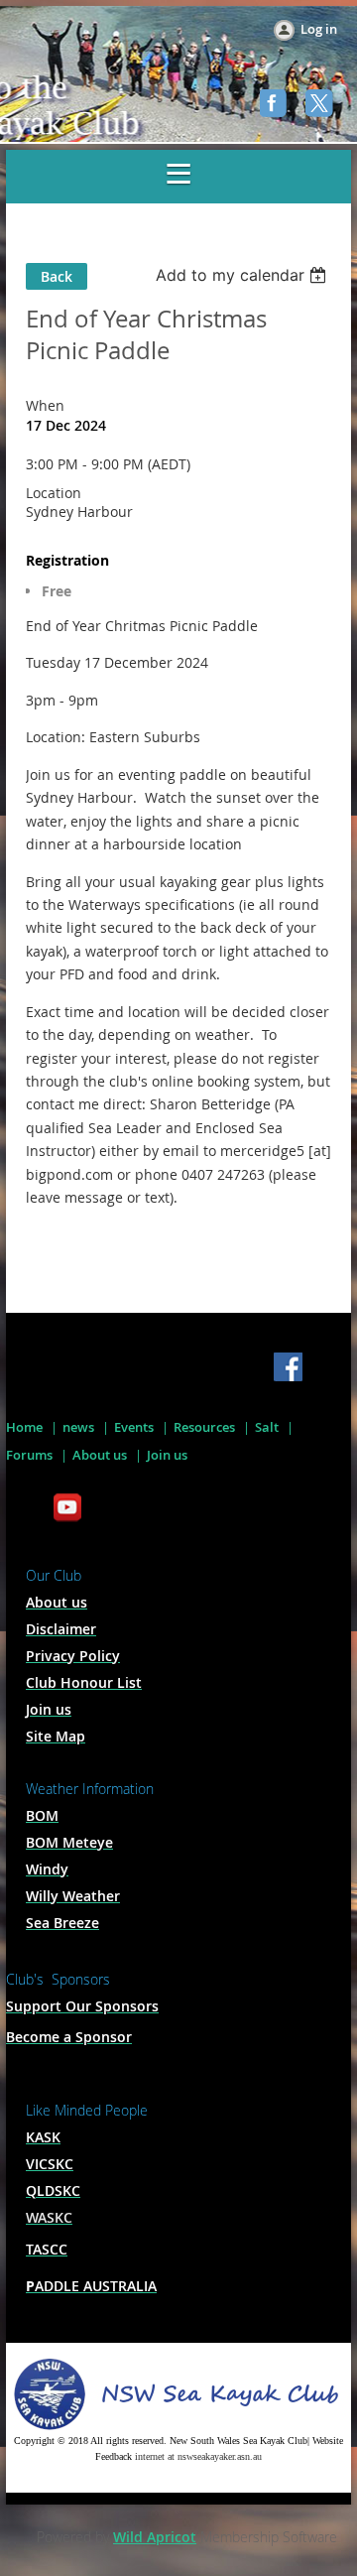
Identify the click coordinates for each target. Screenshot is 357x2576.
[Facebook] (276, 105)
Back (57, 276)
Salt (267, 1427)
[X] (321, 105)
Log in (319, 29)
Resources (204, 1427)
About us (100, 1455)
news (78, 1427)
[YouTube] (67, 1509)
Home (24, 1427)
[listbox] (243, 275)
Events (134, 1427)
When (45, 405)
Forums (29, 1455)
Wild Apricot (155, 2537)
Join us (167, 1455)
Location (54, 493)
